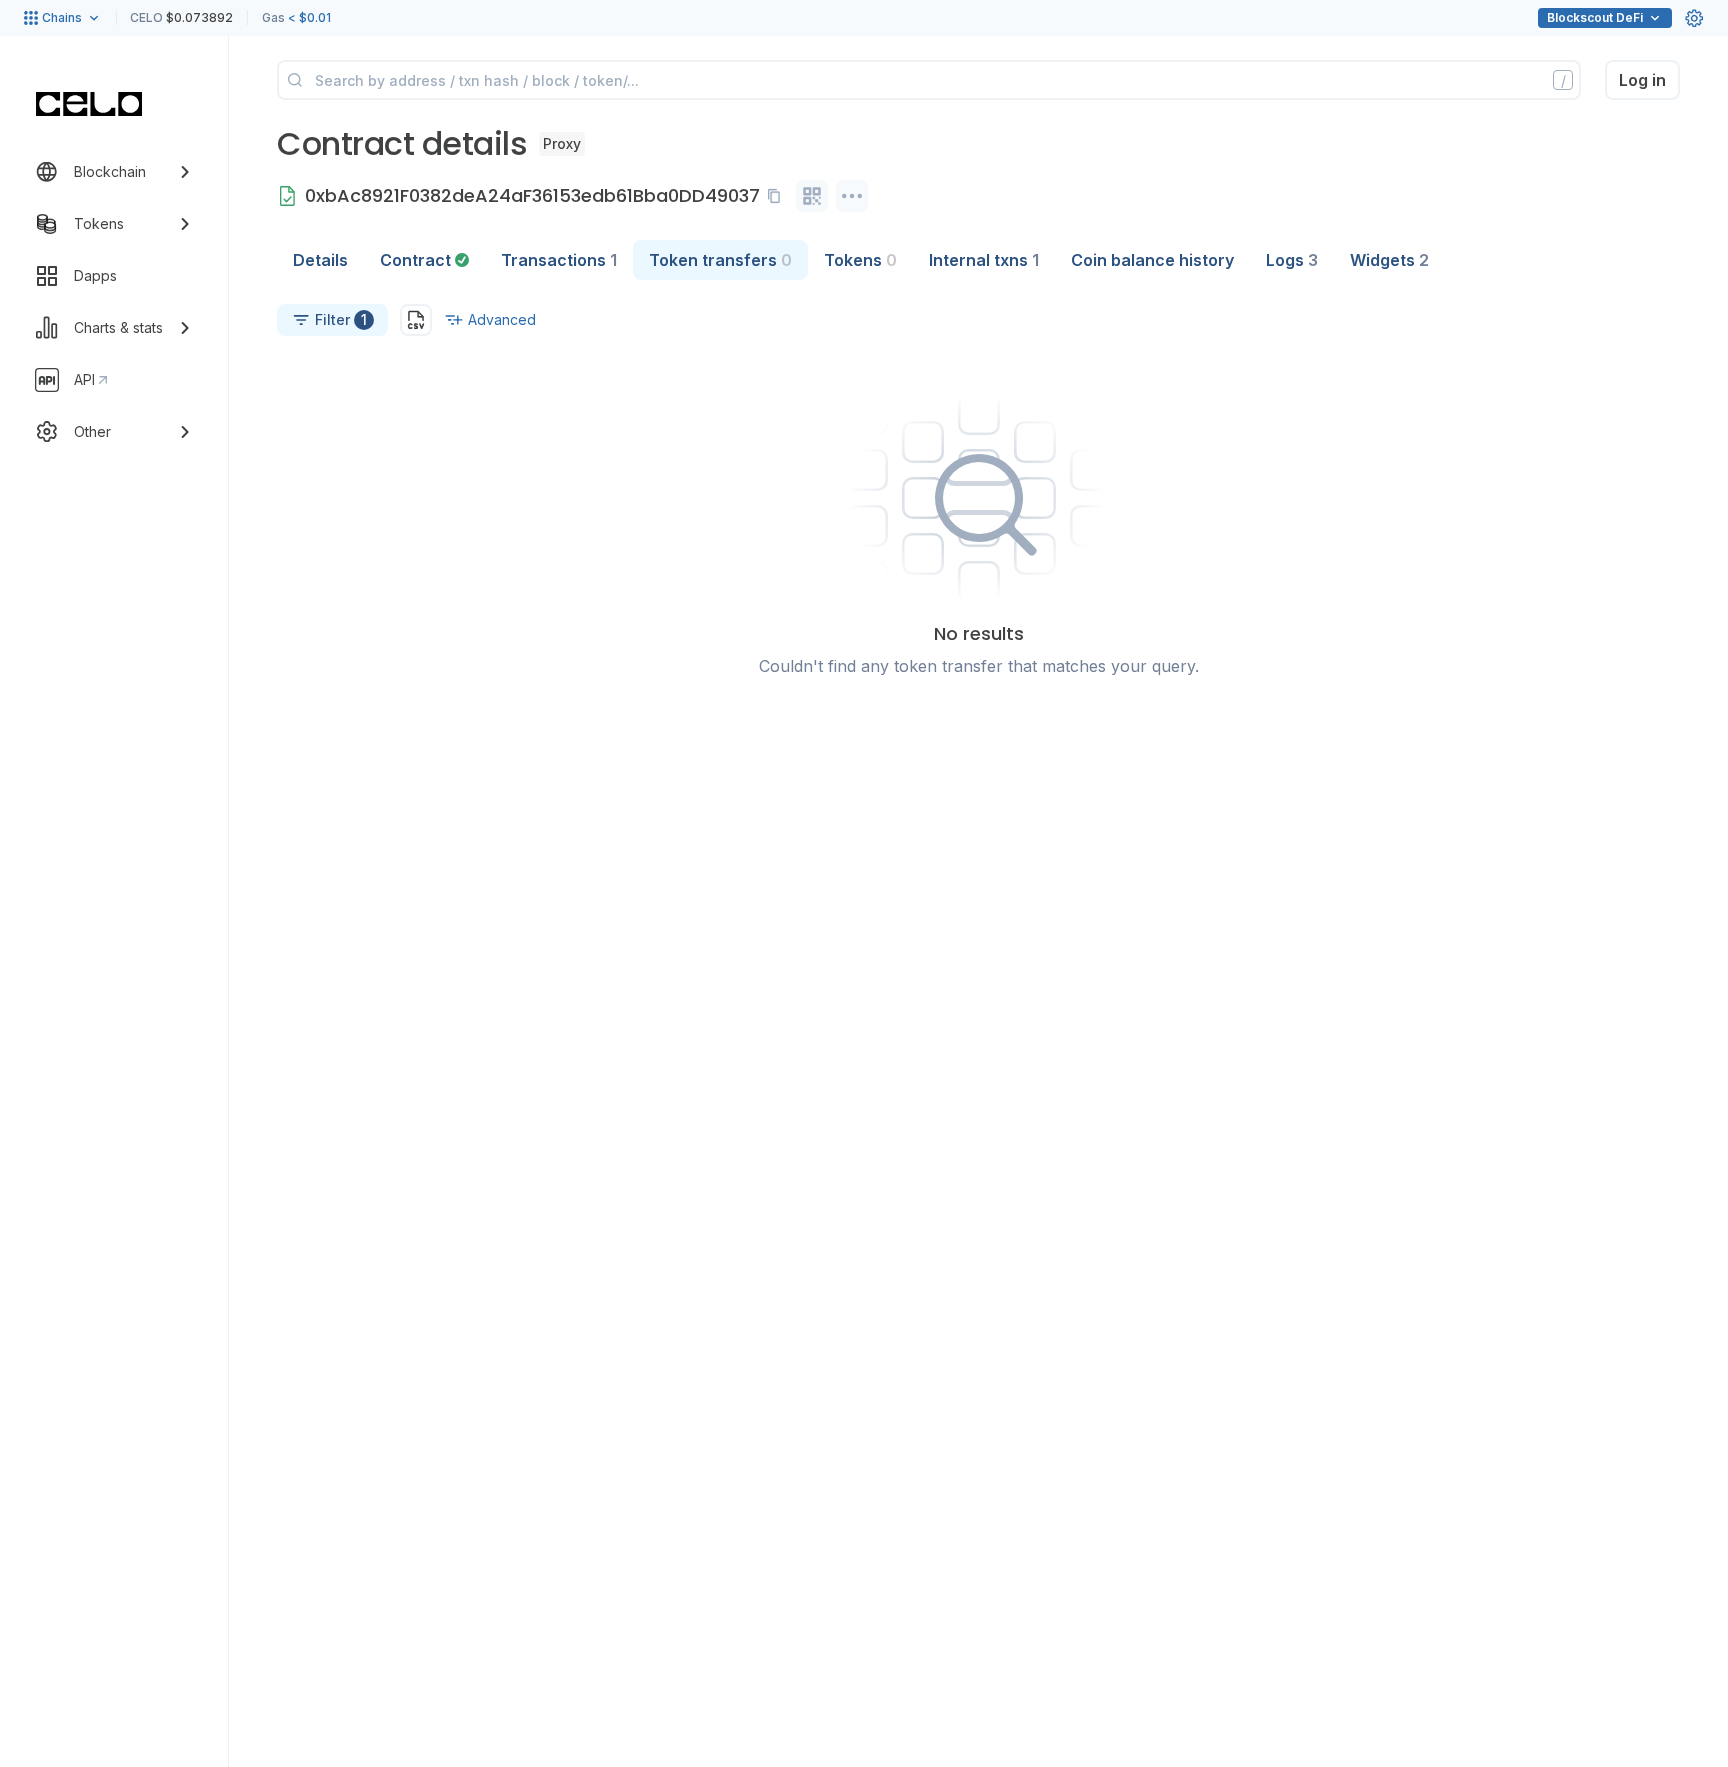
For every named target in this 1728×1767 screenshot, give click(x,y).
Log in (1642, 80)
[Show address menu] (852, 196)
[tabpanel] (978, 491)
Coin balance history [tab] (1152, 260)
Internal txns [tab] (984, 260)
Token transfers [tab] (720, 260)
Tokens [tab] (860, 260)
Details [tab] (320, 260)
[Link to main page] (89, 104)
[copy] (778, 196)
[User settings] (1694, 18)
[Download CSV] (416, 320)
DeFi (1595, 17)
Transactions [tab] (559, 260)
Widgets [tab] (1389, 260)
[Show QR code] (812, 196)
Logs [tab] (1292, 260)
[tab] (424, 260)
